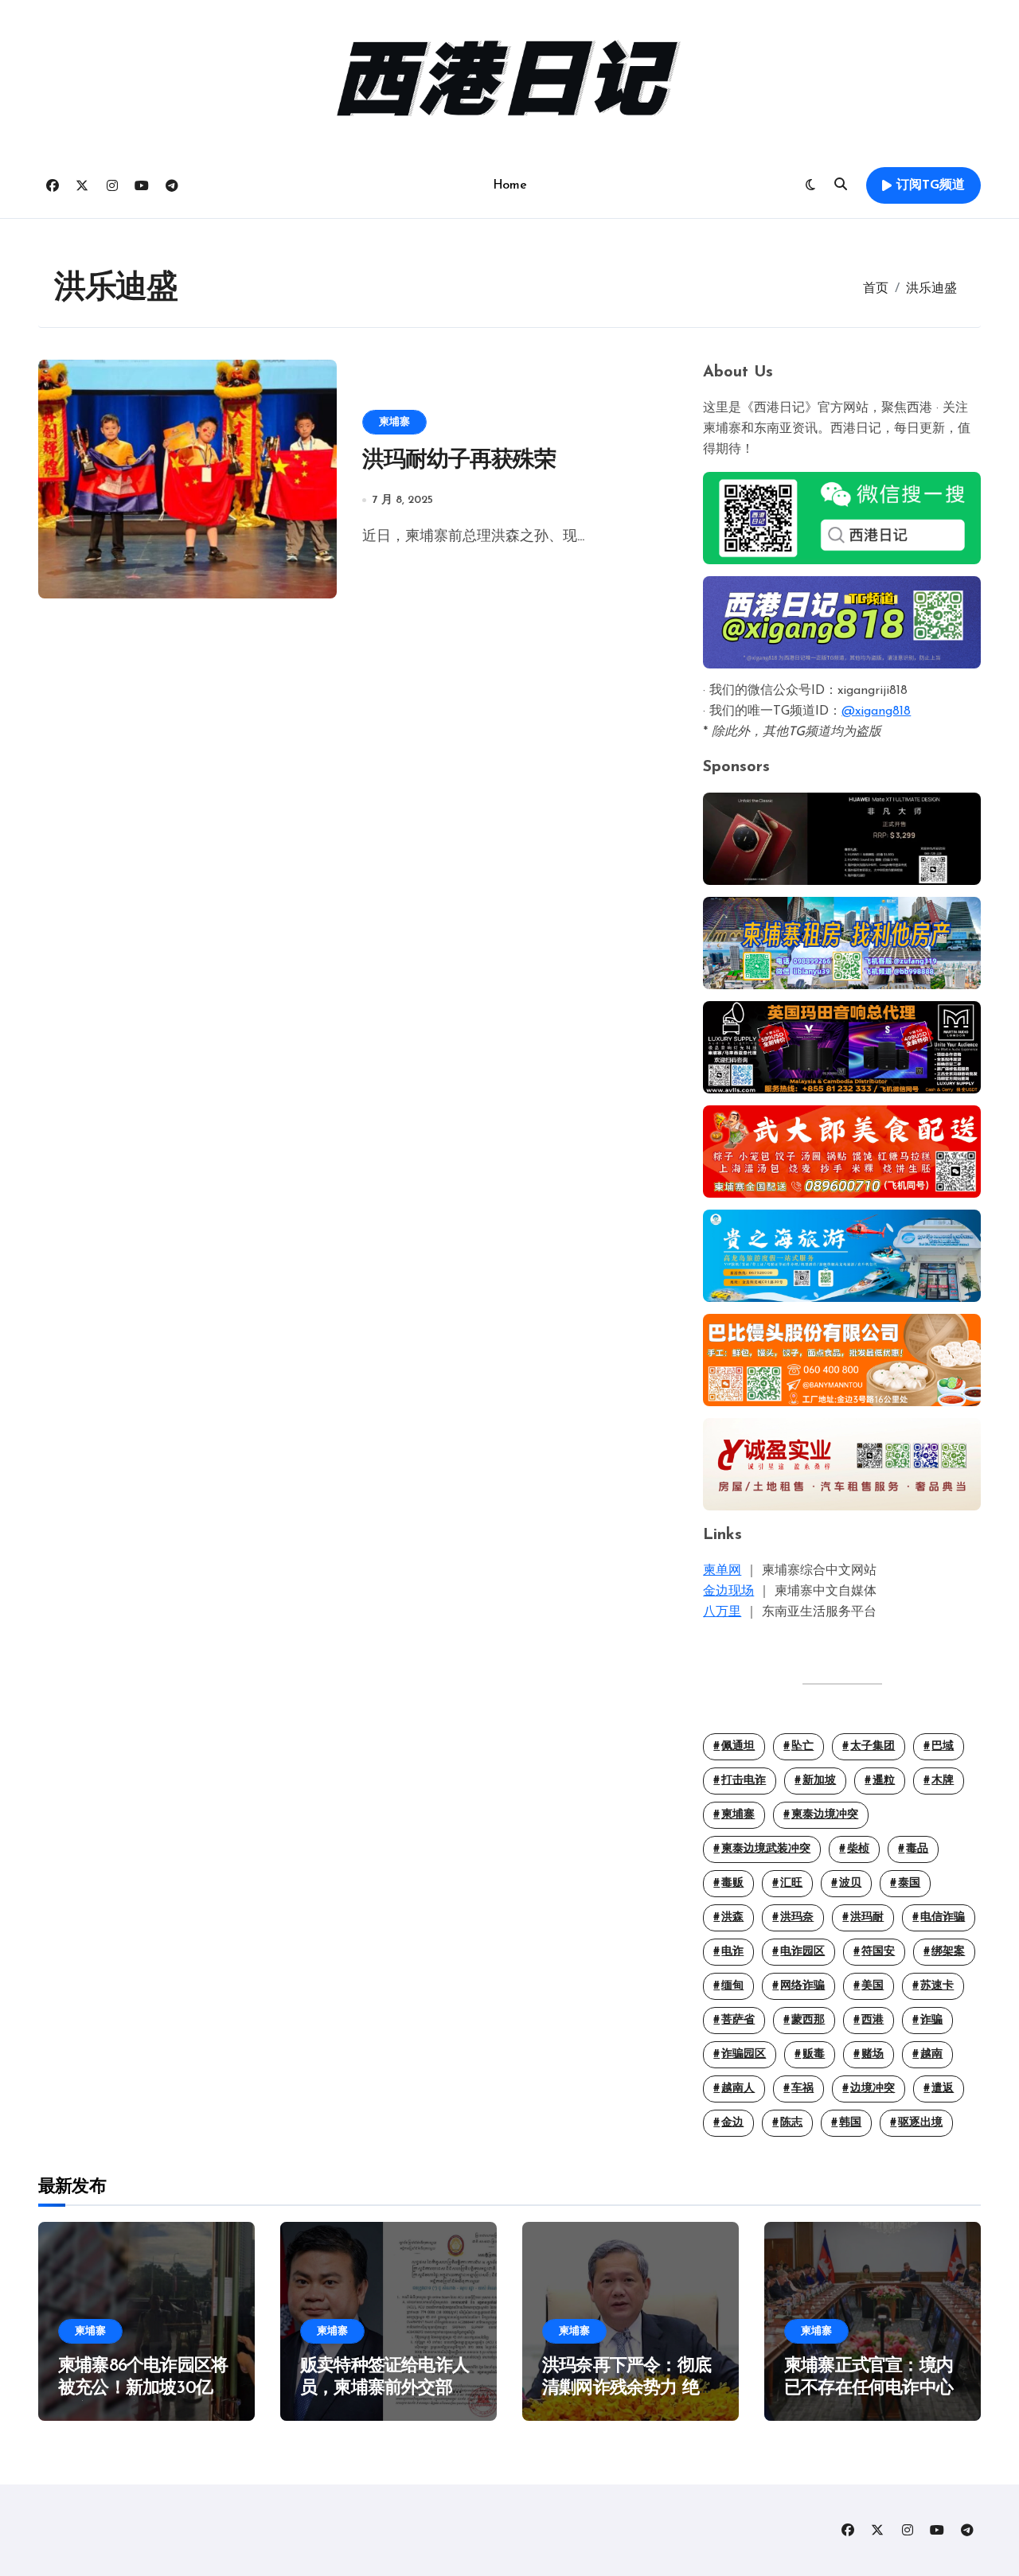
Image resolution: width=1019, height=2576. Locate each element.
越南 (931, 2054)
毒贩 (732, 1883)
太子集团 (873, 1746)
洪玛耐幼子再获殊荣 (459, 461)
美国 (873, 1986)
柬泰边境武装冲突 (766, 1849)
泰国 (909, 1883)
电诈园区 (802, 1952)
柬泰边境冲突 (825, 1815)
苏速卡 (937, 1986)
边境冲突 (873, 2089)
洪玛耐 (867, 1917)
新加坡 (819, 1781)
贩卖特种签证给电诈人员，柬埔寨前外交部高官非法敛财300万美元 (385, 2389)
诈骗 (931, 2020)
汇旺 (791, 1883)
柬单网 (722, 1571)
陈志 (791, 2123)
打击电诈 (744, 1781)
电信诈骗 (943, 1917)
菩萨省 (738, 2020)
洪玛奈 (797, 1917)
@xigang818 (876, 711)
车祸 (802, 2089)
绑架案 (948, 1952)
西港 (873, 2020)
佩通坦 (738, 1746)
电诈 (732, 1952)
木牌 (943, 1781)
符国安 (878, 1952)
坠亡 (802, 1746)
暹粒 (884, 1781)
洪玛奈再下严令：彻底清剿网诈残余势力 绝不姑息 (629, 2389)
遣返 (943, 2089)
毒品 (917, 1849)
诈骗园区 (744, 2054)
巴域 (943, 1746)
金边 (732, 2123)
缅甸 (732, 1986)
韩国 (850, 2123)
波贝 (850, 1883)
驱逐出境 (920, 2123)
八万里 (722, 1612)
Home (509, 185)
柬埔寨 (394, 422)
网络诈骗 (802, 1986)
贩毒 (814, 2054)
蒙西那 (808, 2020)
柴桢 (858, 1849)
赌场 (873, 2054)
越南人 (738, 2089)
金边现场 (728, 1592)
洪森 (732, 1917)
